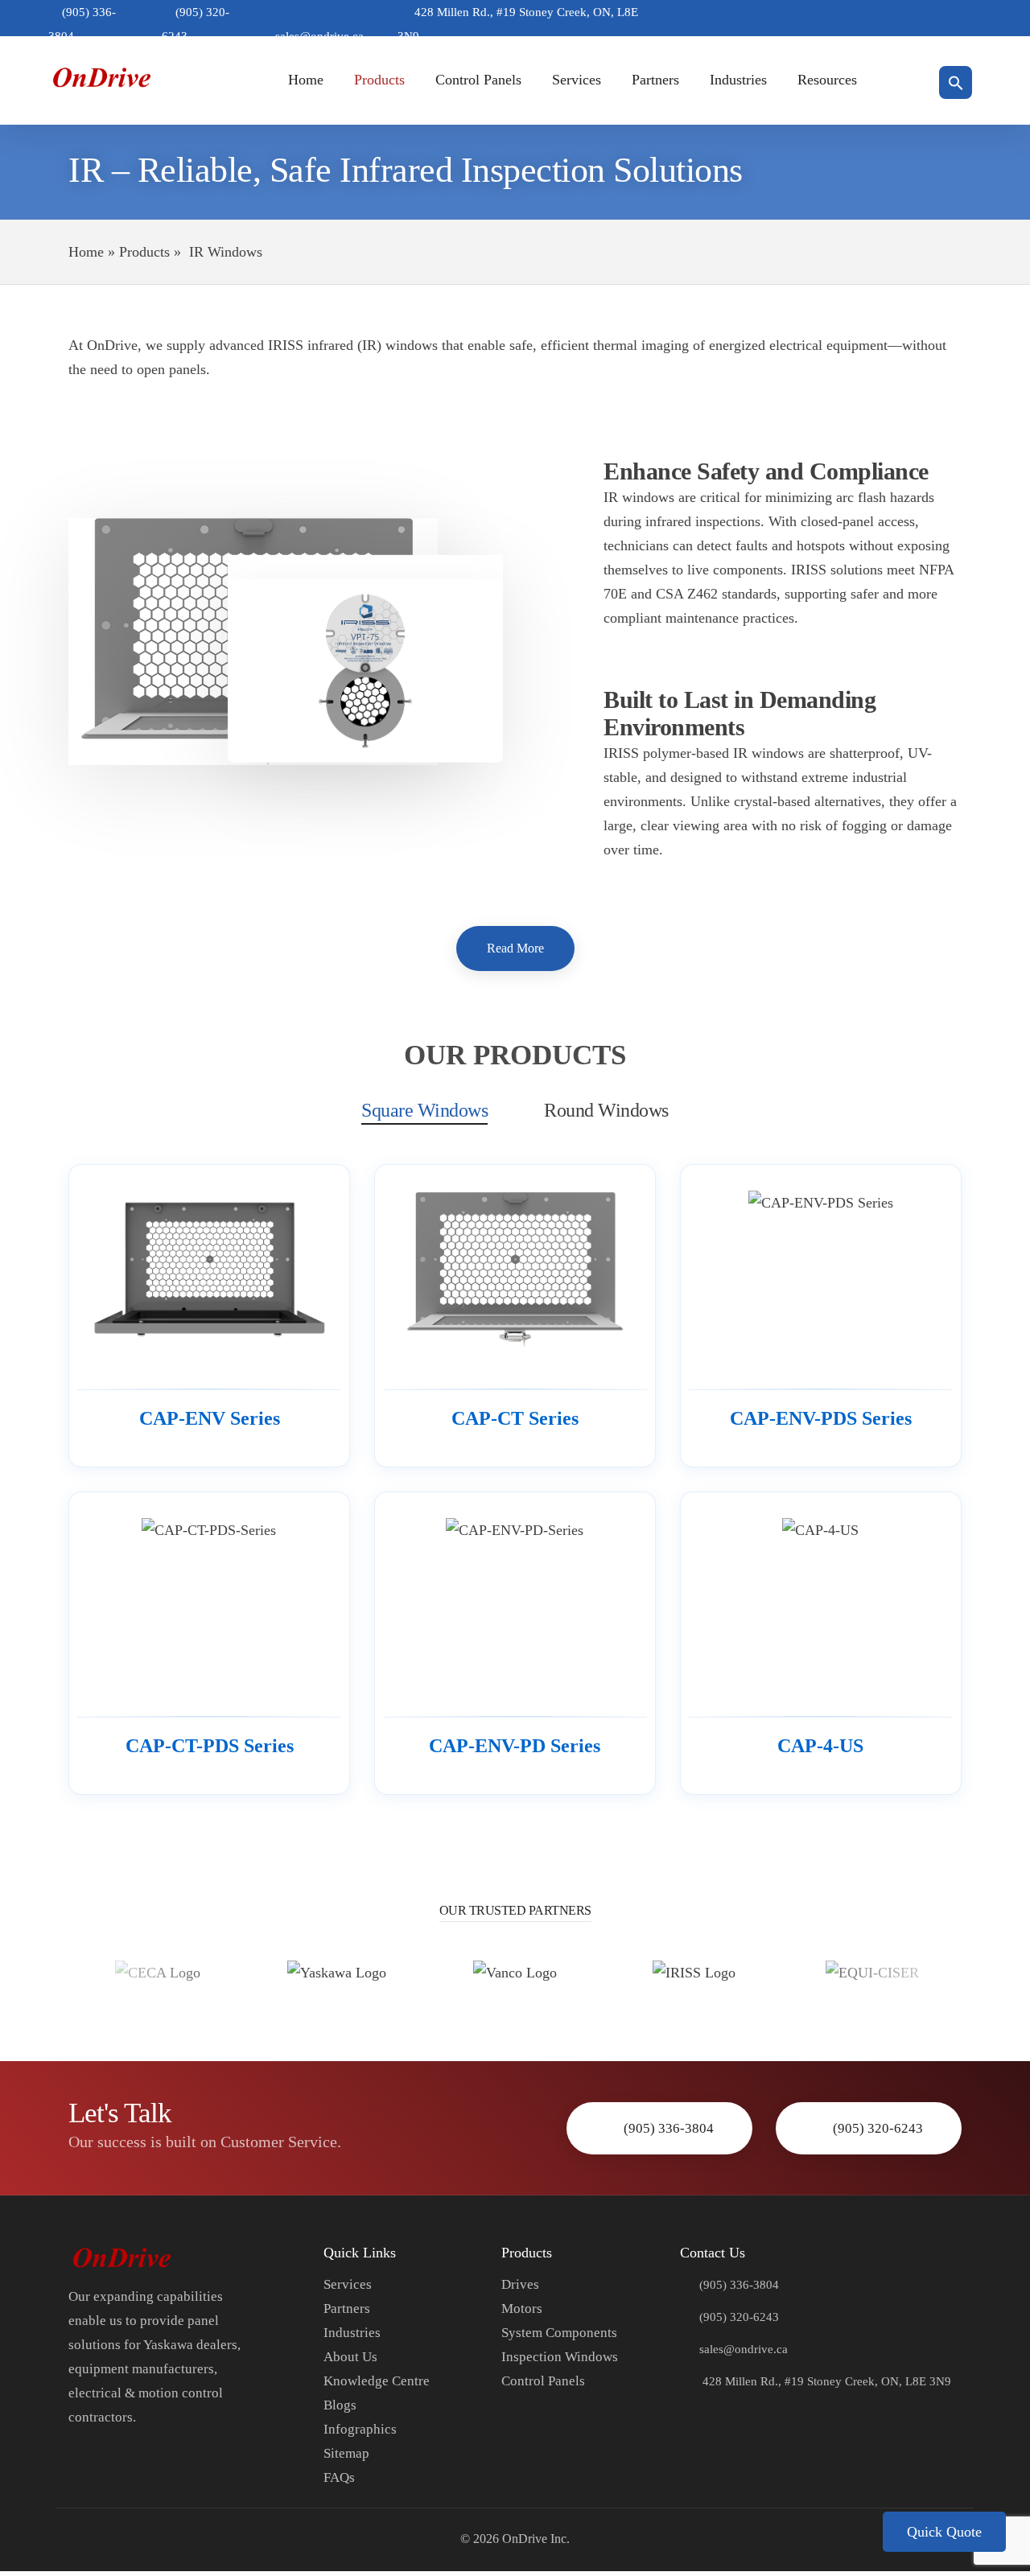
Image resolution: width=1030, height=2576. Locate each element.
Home (306, 80)
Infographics (360, 2429)
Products (379, 80)
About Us (350, 2357)
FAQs (339, 2477)
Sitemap (346, 2453)
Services (577, 80)
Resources (827, 80)
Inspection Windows (560, 2357)
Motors (522, 2309)
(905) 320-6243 (878, 2128)
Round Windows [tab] (606, 1110)
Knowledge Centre (377, 2381)
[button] (956, 83)
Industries (738, 80)
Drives (520, 2284)
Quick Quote (944, 2532)
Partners (655, 80)
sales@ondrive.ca (744, 2349)
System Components (559, 2333)
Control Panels (478, 80)
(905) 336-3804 (669, 2128)
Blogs (340, 2405)
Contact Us (713, 2253)
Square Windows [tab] (424, 1110)
